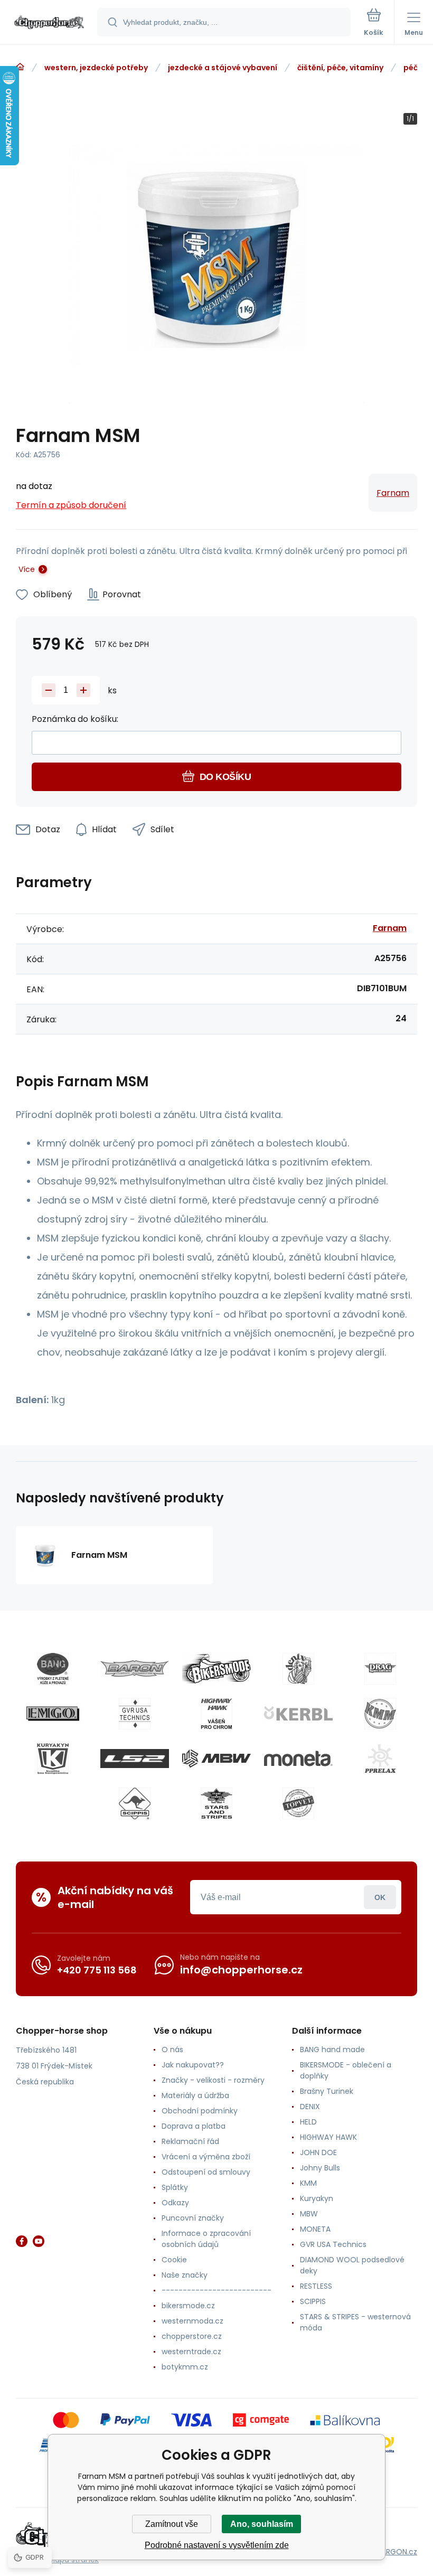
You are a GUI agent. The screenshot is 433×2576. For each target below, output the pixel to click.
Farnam (393, 493)
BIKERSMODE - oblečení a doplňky (346, 2070)
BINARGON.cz (394, 2552)
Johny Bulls (320, 2168)
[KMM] (380, 1714)
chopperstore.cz (192, 2336)
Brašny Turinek (327, 2091)
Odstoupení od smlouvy (206, 2172)
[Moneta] (298, 1759)
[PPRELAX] (380, 1759)
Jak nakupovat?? (193, 2065)
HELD (308, 2122)
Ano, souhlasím (262, 2524)
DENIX (310, 2107)
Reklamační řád (190, 2141)
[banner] (49, 23)
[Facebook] (22, 2241)
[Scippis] (135, 1803)
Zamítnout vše (172, 2524)
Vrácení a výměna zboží (206, 2157)
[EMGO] (53, 1714)
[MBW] (216, 1759)
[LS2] (135, 1759)
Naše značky (185, 2275)
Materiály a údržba (195, 2095)
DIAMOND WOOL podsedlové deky (352, 2265)
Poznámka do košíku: (75, 719)
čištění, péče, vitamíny (340, 68)
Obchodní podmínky (200, 2111)
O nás (172, 2049)
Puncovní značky (193, 2218)
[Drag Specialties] (380, 1669)
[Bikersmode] (216, 1669)
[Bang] (53, 1669)
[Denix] (298, 1669)
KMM (308, 2183)
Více (27, 569)
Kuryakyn (317, 2198)
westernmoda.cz (192, 2321)
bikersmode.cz (188, 2306)
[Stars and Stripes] (216, 1803)
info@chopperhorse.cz (241, 1970)
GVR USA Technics (333, 2244)
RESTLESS (316, 2286)
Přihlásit (380, 1897)
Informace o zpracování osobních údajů (206, 2239)
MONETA (315, 2229)
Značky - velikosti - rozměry (213, 2080)
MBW (309, 2214)
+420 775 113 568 (97, 1970)
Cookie (174, 2260)
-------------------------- (216, 2290)
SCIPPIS (313, 2301)
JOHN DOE (318, 2152)
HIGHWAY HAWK (328, 2137)
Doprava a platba (194, 2126)
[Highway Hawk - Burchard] (216, 1714)
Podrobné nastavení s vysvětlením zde (217, 2545)
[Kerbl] (298, 1714)
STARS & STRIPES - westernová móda (355, 2322)
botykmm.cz (185, 2367)
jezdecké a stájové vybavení (223, 68)
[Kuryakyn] (53, 1759)
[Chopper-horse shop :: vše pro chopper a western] (20, 67)
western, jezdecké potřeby (96, 68)
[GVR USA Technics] (135, 1714)
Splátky (175, 2187)
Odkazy (175, 2203)
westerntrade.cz (191, 2352)
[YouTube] (39, 2241)
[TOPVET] (298, 1803)
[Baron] (135, 1669)
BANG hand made (332, 2049)
